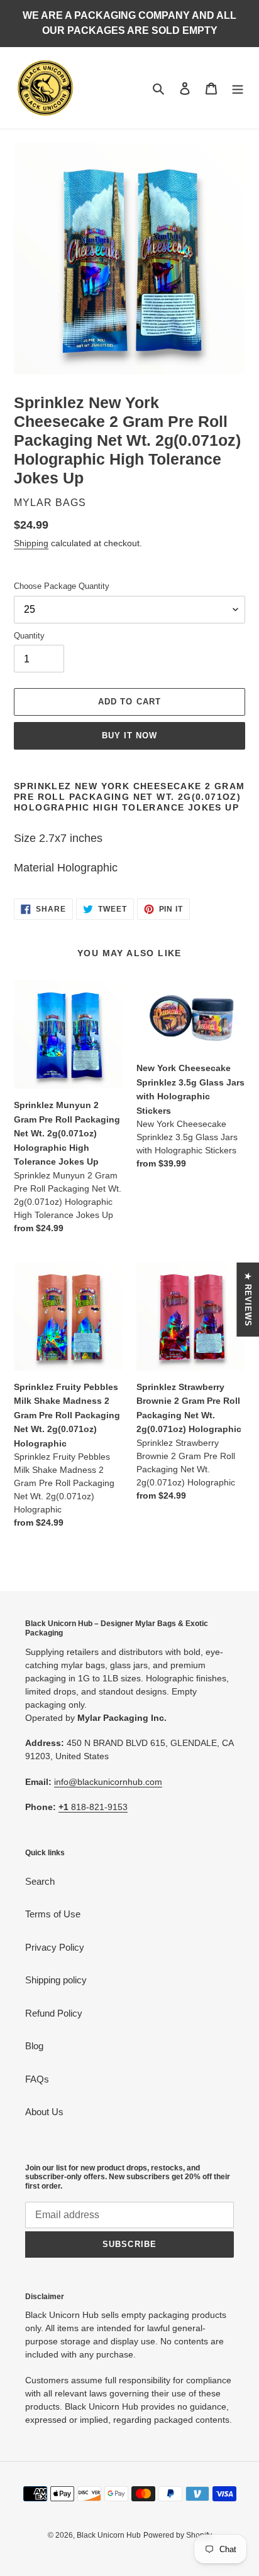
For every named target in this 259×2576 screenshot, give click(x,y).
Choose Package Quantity (62, 586)
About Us (44, 2112)
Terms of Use (53, 1914)
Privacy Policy (55, 1947)
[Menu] (238, 88)
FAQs (37, 2079)
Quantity (29, 636)
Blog (34, 2046)
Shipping (31, 543)
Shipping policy (56, 1980)
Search (40, 1881)
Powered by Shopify (178, 2535)
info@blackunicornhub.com (108, 1782)
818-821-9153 (93, 1807)
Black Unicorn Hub (109, 2535)
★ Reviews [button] (248, 1299)
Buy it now (129, 736)
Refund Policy (54, 2013)
